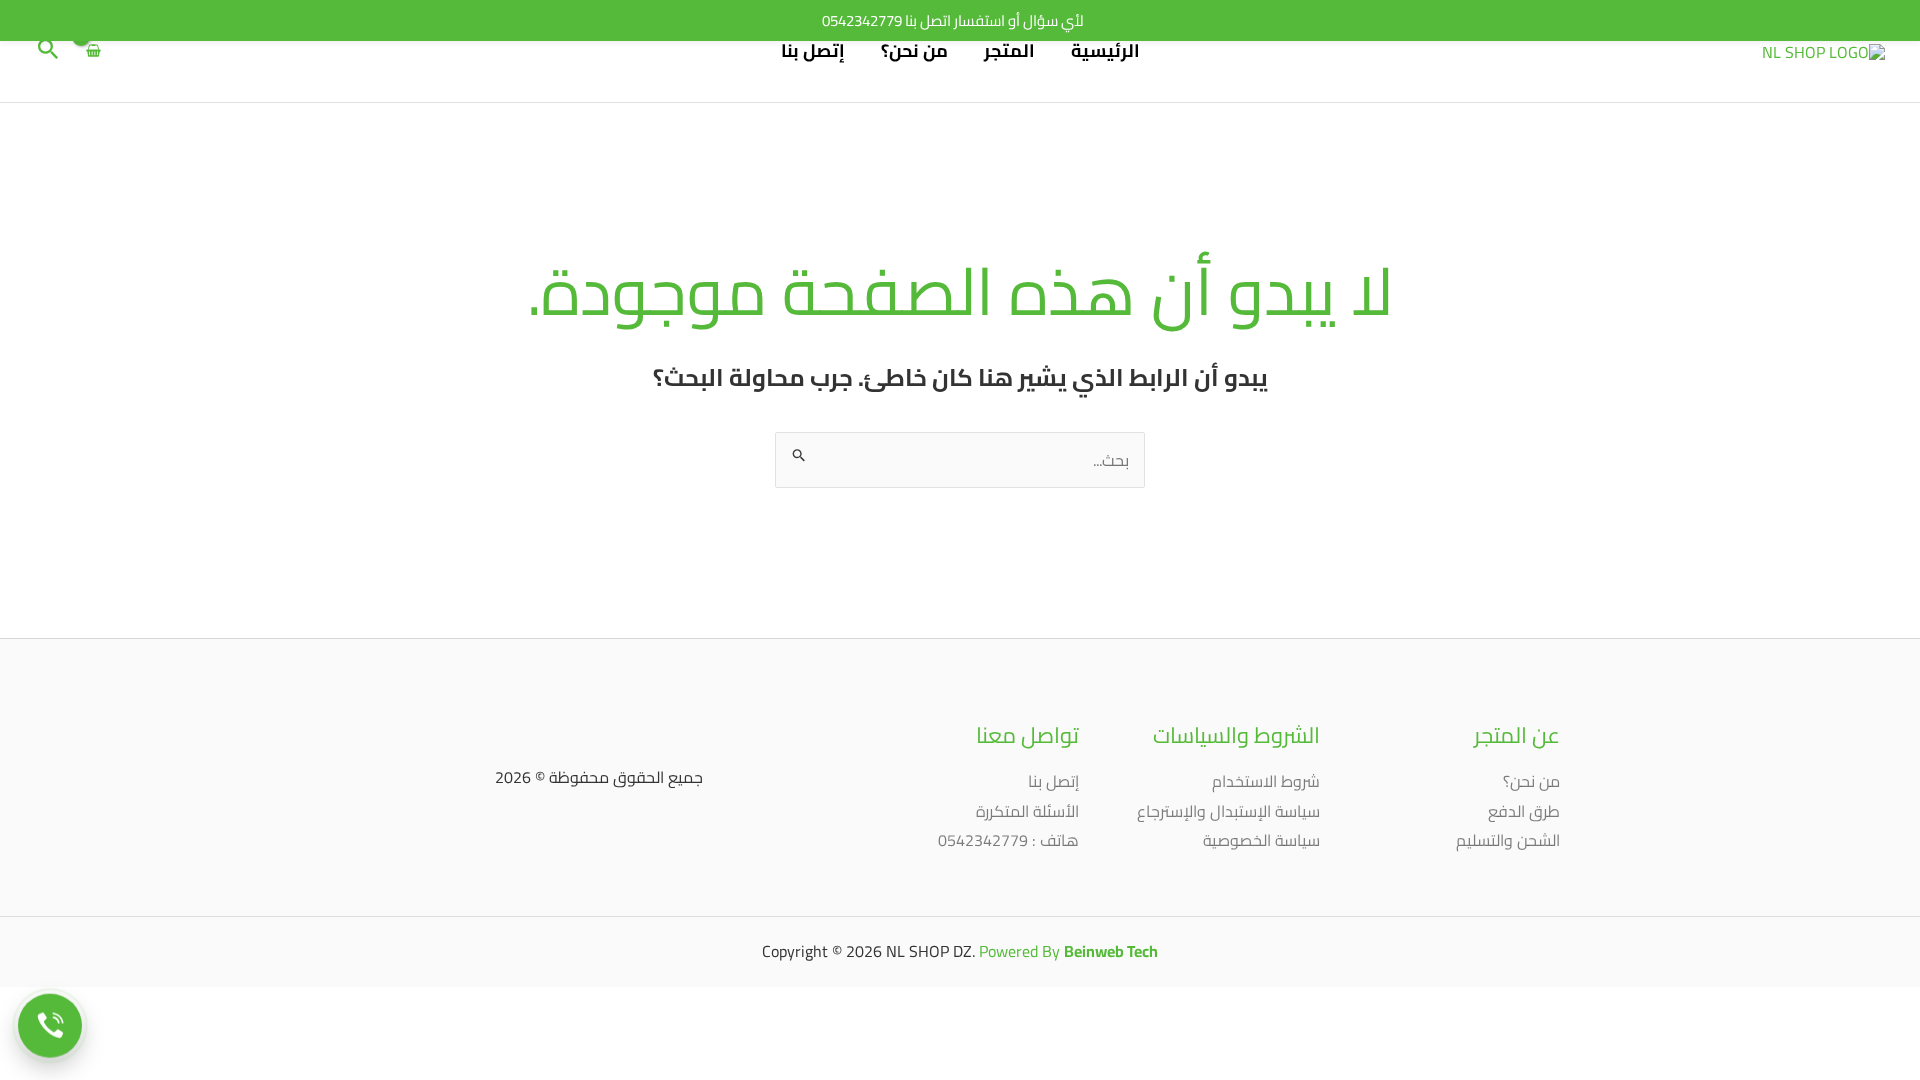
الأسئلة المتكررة (1027, 811)
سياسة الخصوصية (1261, 840)
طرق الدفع (1524, 811)
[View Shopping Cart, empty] (94, 51)
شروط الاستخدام (1266, 781)
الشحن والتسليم (1508, 840)
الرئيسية (1105, 50)
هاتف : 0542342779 (1008, 840)
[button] (46, 51)
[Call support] (50, 1027)
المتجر (1009, 50)
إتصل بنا (813, 50)
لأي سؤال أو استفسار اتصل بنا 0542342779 (953, 20)
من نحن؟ (914, 50)
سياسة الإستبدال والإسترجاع (1228, 811)
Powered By (1068, 951)
